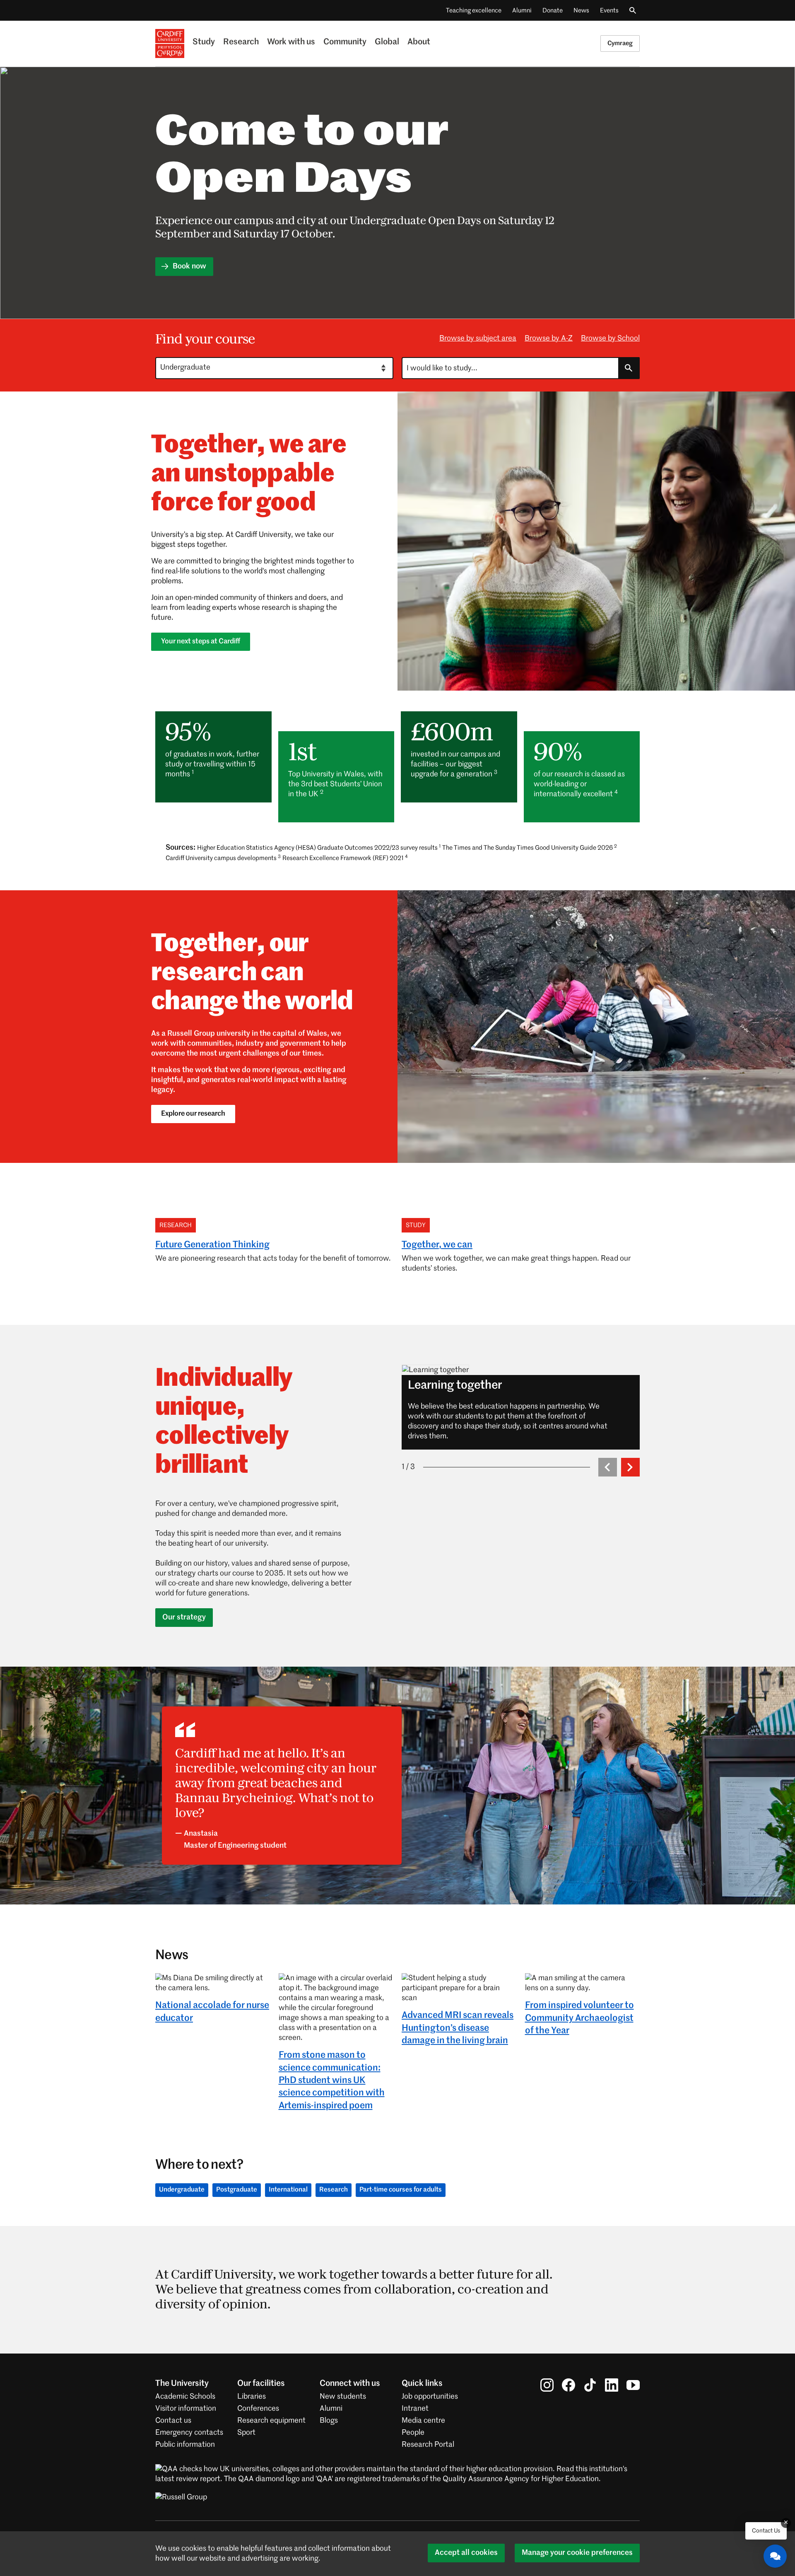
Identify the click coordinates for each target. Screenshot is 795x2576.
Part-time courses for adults (401, 2190)
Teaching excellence (474, 11)
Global (387, 42)
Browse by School (610, 338)
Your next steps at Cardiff (201, 642)
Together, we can (437, 1245)
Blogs (329, 2421)
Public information (185, 2445)
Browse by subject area (478, 338)
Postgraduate (237, 2190)
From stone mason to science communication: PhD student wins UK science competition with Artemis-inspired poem (332, 2081)
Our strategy (184, 1617)
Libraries (252, 2397)
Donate (553, 11)
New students (343, 2397)
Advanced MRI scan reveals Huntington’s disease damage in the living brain (458, 2028)
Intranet (415, 2409)
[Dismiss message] (786, 2523)
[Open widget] (775, 2556)
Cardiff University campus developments (223, 858)
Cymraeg (620, 43)
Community (345, 42)
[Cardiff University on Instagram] (547, 2385)
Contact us (173, 2421)
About (419, 42)
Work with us (291, 42)
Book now (189, 266)
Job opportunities (430, 2397)
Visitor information (186, 2409)
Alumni (522, 11)
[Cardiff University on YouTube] (633, 2385)
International (288, 2190)
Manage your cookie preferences (577, 2553)
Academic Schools (185, 2397)
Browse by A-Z (549, 338)
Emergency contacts (189, 2433)
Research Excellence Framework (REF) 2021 (345, 858)
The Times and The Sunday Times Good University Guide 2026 (530, 848)
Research (241, 42)
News (581, 11)
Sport (246, 2433)
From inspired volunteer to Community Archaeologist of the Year (579, 2018)
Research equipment (271, 2421)
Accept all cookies (466, 2553)
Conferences (258, 2409)
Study (204, 42)
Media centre (423, 2421)
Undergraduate (182, 2190)
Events (609, 11)
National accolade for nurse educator (212, 2012)
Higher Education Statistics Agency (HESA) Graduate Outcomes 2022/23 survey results (319, 848)
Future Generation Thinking (212, 1245)
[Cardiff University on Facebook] (569, 2385)
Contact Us (766, 2531)
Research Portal (428, 2445)
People (413, 2433)
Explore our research (193, 1114)
